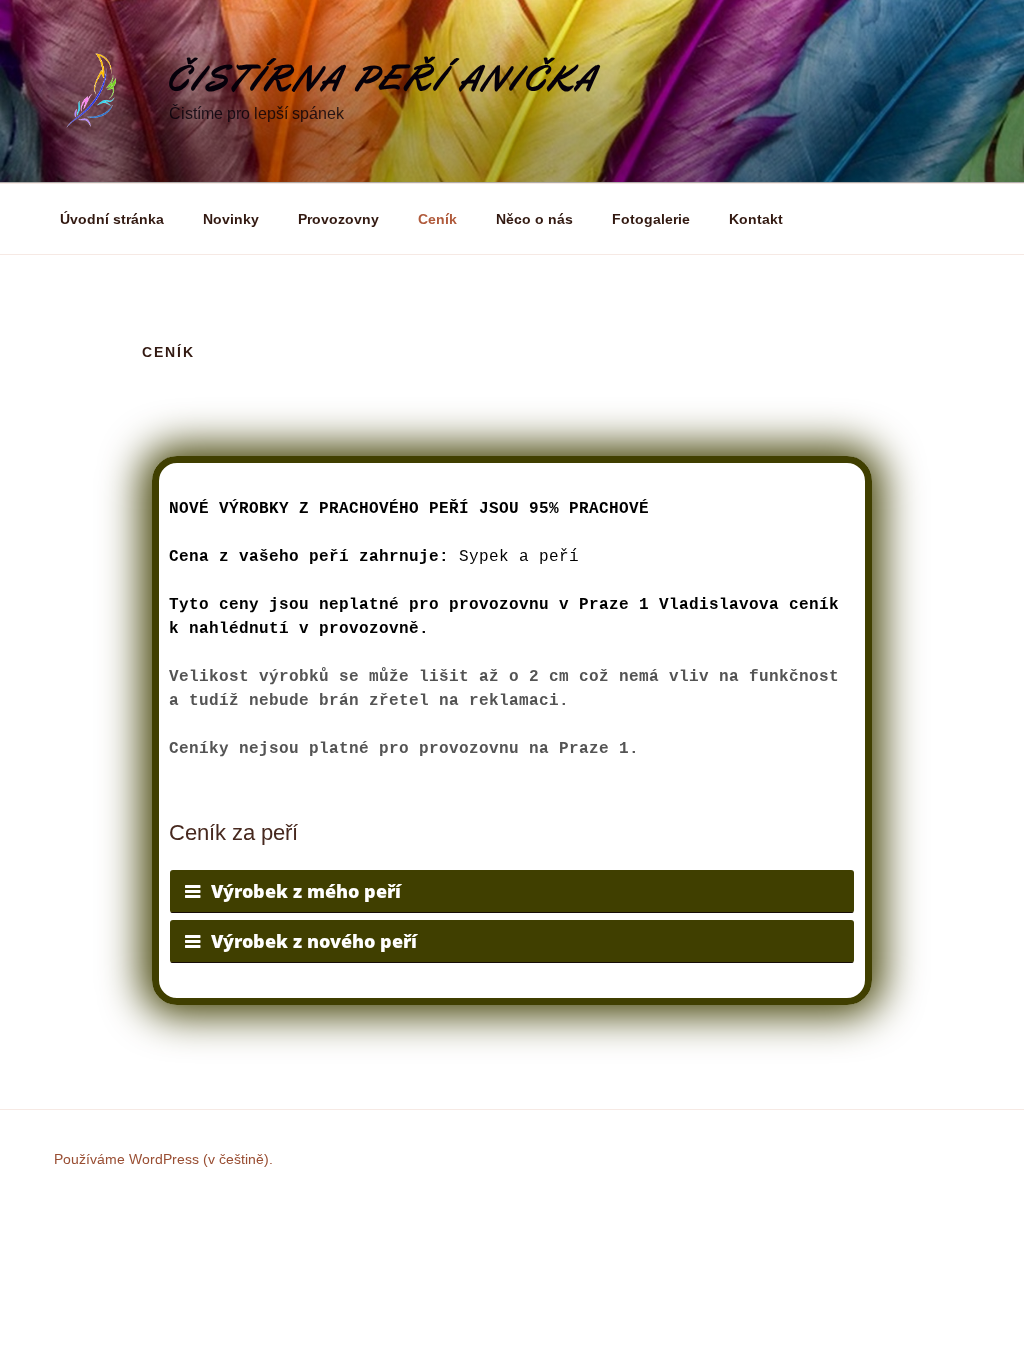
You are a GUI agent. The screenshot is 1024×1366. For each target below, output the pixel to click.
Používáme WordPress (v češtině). (163, 1159)
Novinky (231, 219)
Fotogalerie (651, 219)
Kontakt (756, 219)
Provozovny (338, 219)
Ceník (437, 219)
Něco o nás (534, 219)
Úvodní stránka (112, 219)
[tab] (512, 891)
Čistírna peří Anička (384, 79)
